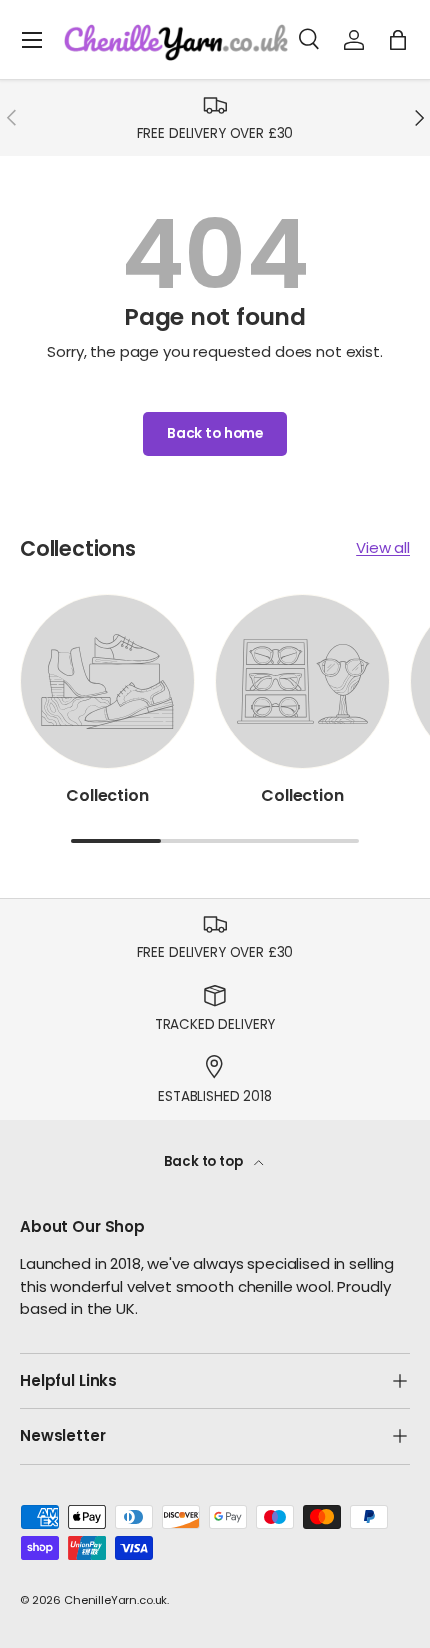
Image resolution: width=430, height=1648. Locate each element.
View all (383, 547)
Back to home (215, 433)
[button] (398, 40)
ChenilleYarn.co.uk (115, 1600)
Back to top (204, 1161)
